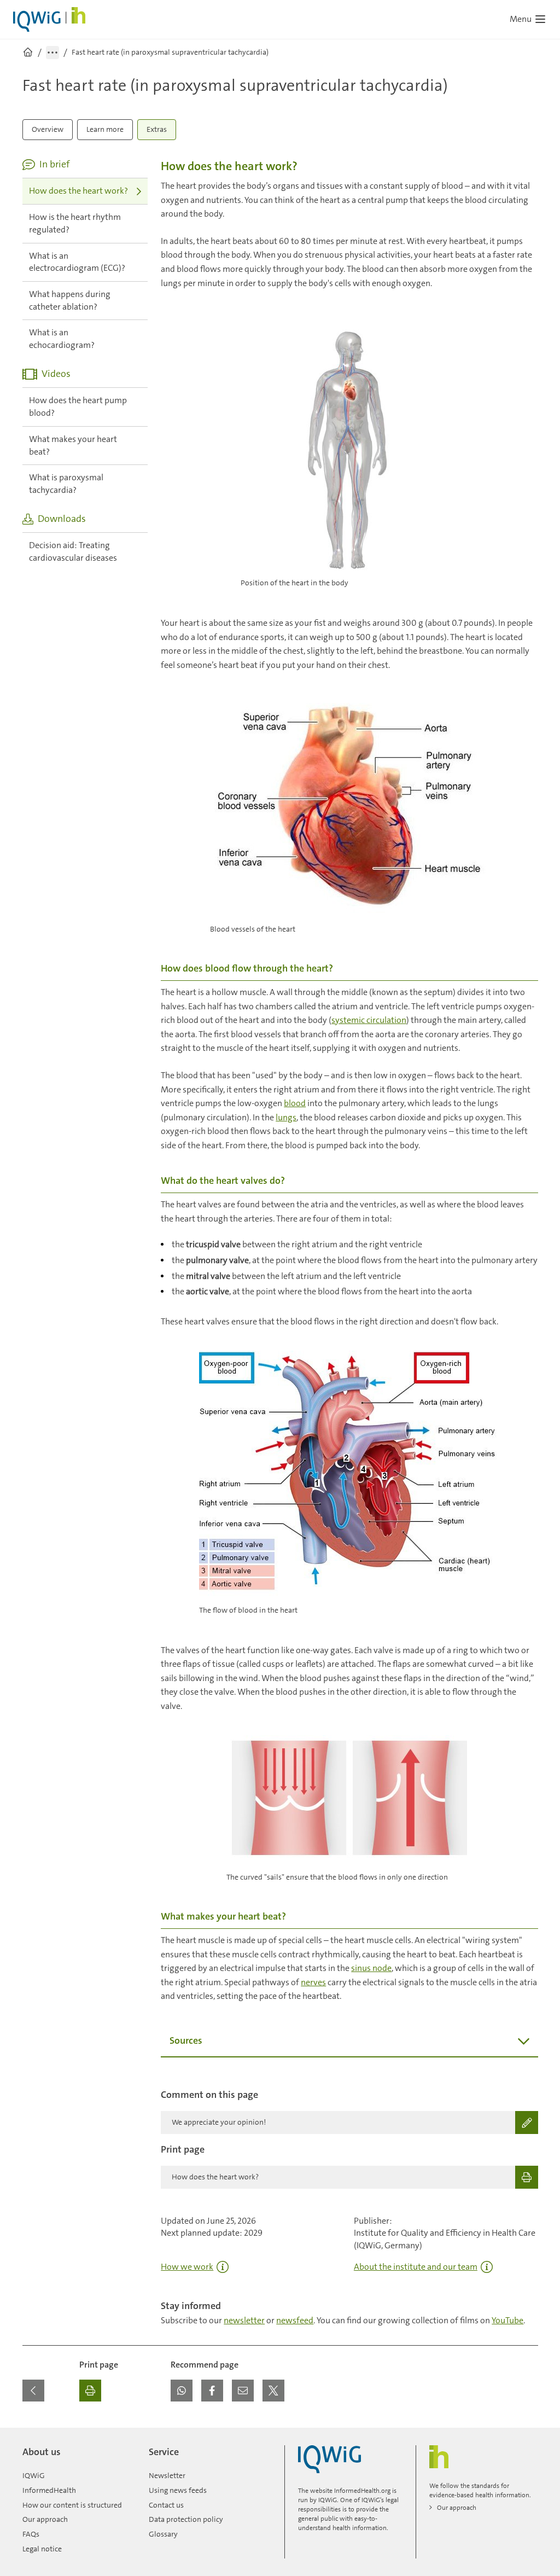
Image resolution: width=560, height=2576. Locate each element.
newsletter (244, 2320)
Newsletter (167, 2475)
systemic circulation (369, 1020)
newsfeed (295, 2320)
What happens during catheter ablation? (70, 300)
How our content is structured (72, 2505)
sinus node (371, 1968)
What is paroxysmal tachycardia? (66, 484)
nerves (313, 1982)
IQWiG (34, 2475)
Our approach (45, 2519)
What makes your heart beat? (73, 445)
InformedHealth (49, 2490)
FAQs (31, 2534)
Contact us (166, 2505)
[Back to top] (527, 2434)
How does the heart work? (78, 191)
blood (295, 1103)
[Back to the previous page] (33, 2391)
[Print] (90, 2391)
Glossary (163, 2534)
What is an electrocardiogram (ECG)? (77, 262)
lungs (286, 1117)
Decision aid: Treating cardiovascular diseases (73, 551)
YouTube (507, 2320)
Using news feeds (178, 2490)
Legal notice (42, 2549)
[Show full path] (52, 53)
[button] (182, 2391)
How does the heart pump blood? (78, 406)
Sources (186, 2040)
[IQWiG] (329, 2459)
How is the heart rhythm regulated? (75, 223)
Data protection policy (186, 2519)
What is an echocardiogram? (62, 339)
